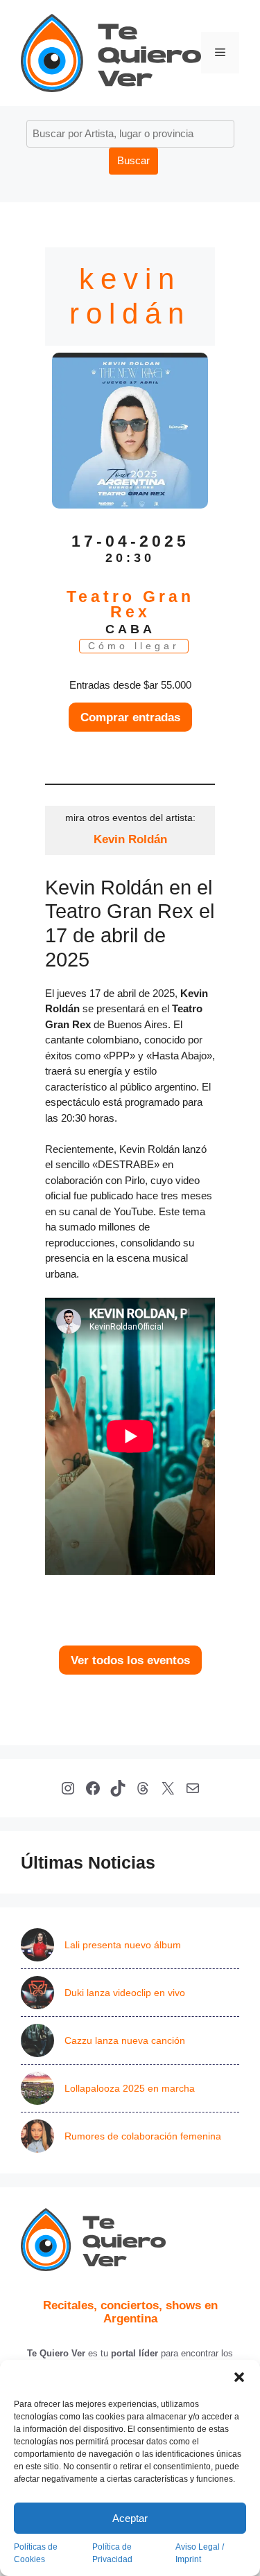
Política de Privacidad (112, 2553)
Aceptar (130, 2518)
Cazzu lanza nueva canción (125, 2040)
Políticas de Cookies (36, 2553)
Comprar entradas (130, 717)
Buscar (133, 160)
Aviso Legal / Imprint (200, 2553)
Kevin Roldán (130, 839)
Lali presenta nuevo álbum (123, 1945)
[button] (239, 2377)
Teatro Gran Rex (130, 605)
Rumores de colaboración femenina (143, 2136)
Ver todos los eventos (130, 1660)
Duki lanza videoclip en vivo (125, 1993)
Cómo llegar (134, 646)
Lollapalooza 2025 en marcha (130, 2088)
